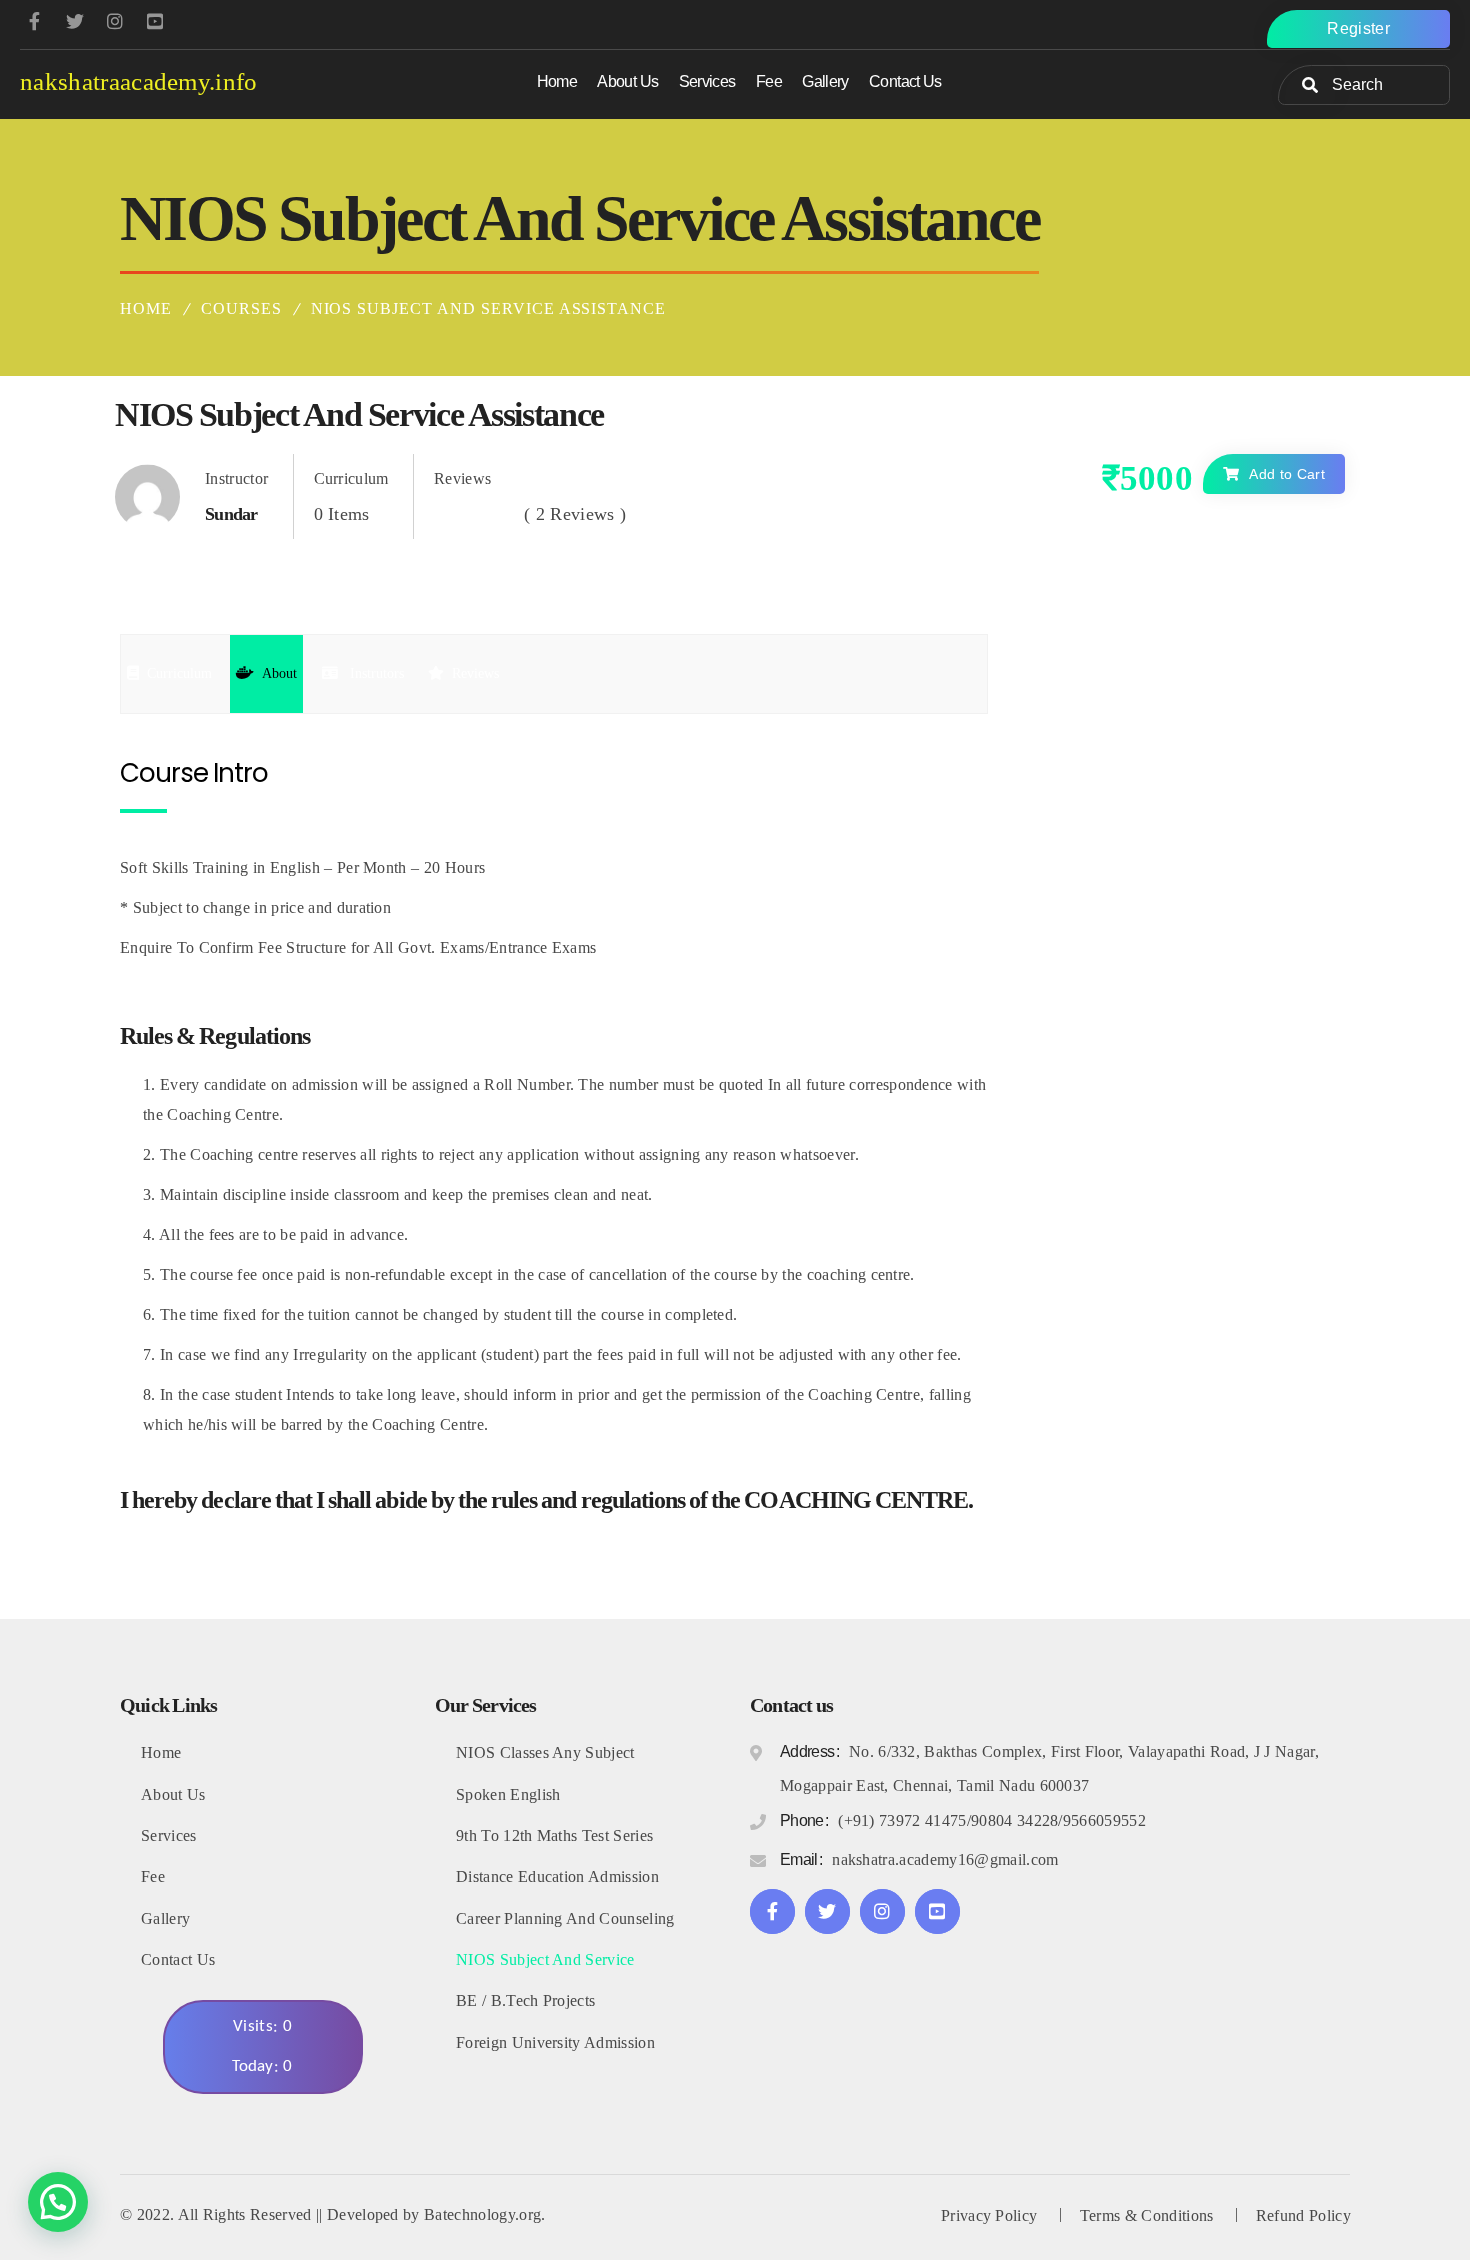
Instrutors (375, 673)
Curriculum (179, 673)
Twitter (75, 21)
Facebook (35, 21)
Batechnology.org (482, 2214)
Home (146, 308)
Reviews (475, 673)
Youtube (155, 21)
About (279, 673)
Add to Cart (1287, 474)
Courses (241, 308)
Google (115, 21)
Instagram (882, 1911)
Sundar (231, 514)
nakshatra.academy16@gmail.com (945, 1859)
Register (1358, 28)
